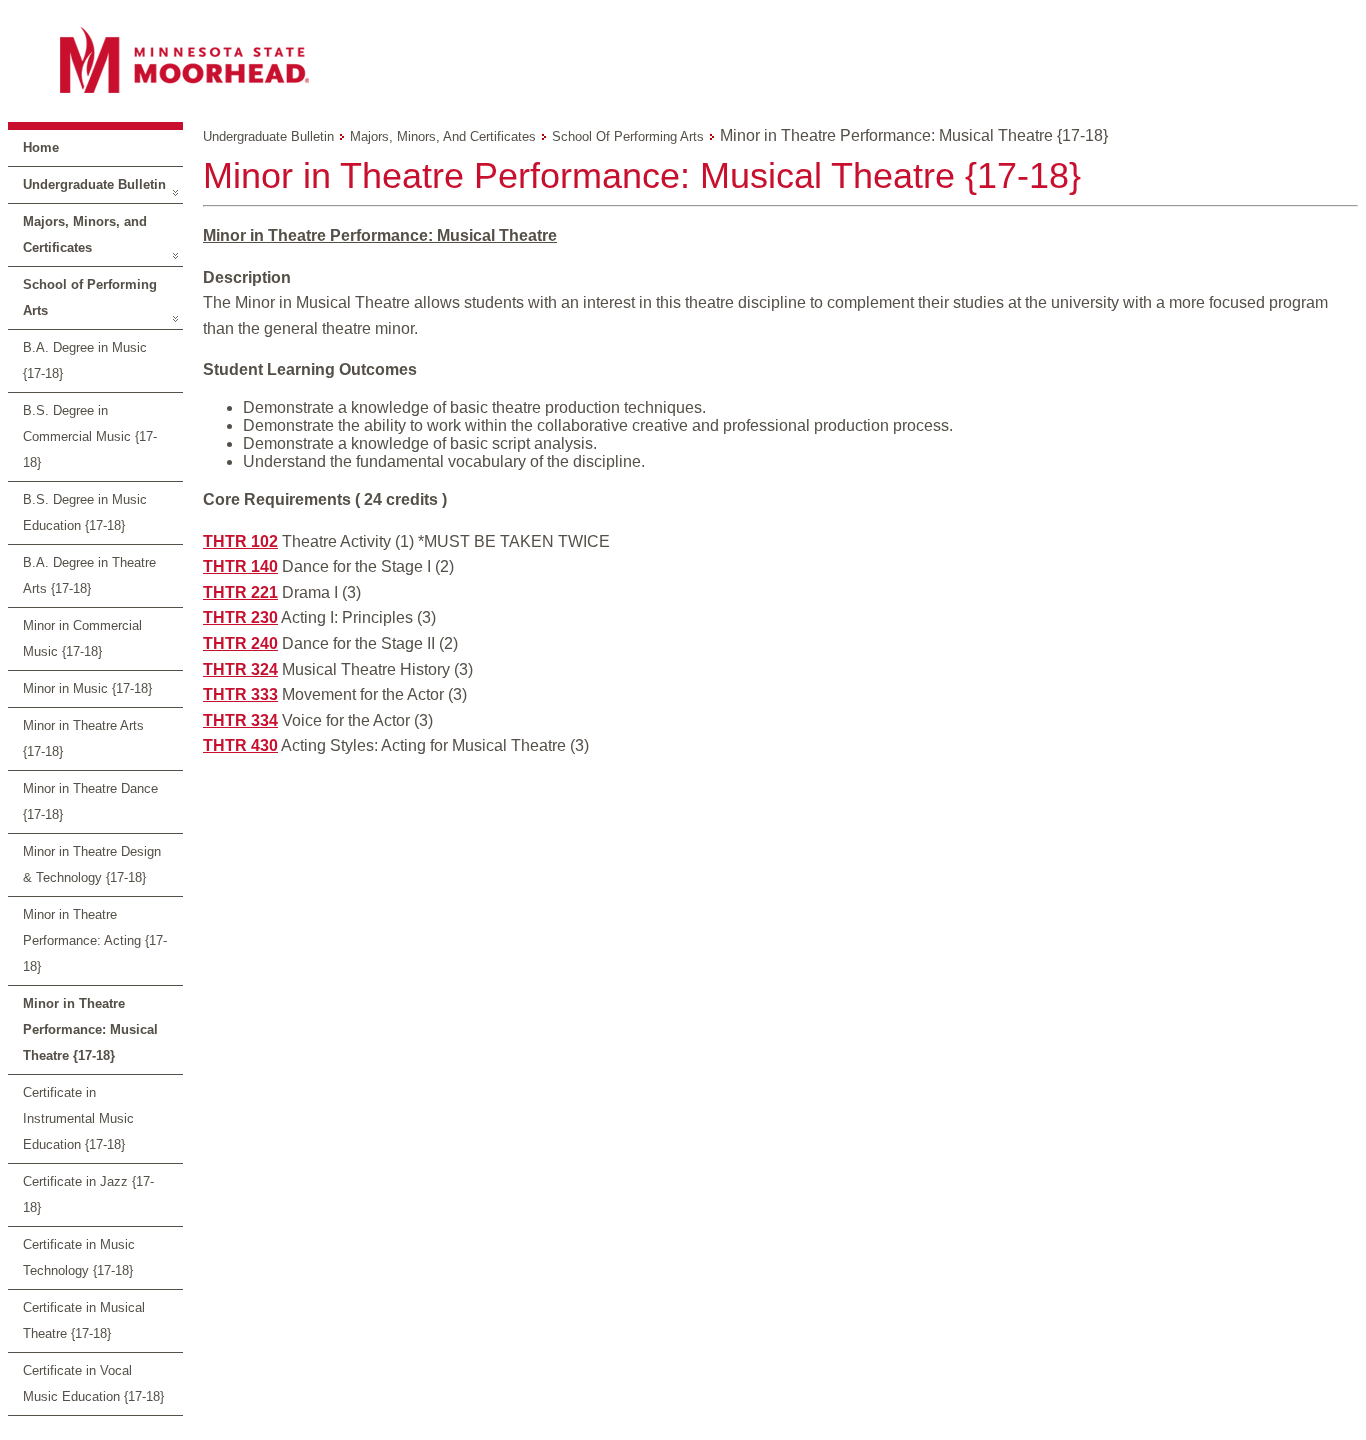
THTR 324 (240, 669)
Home (41, 147)
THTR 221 (240, 592)
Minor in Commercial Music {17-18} (82, 638)
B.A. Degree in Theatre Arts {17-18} (89, 575)
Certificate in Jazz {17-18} (88, 1194)
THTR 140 (240, 566)
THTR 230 (240, 617)
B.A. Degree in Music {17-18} (85, 360)
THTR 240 (240, 643)
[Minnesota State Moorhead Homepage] (683, 59)
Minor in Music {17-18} (87, 688)
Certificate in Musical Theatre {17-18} (84, 1320)
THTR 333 (240, 694)
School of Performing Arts (90, 297)
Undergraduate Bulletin (94, 184)
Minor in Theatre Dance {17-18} (90, 801)
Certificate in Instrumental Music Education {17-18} (78, 1118)
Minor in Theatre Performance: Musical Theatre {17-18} (90, 1029)
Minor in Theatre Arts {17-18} (83, 738)
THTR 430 (240, 745)
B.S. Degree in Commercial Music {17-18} (90, 436)
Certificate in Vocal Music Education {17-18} (93, 1383)
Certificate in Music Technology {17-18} (79, 1257)
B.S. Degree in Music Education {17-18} (85, 512)
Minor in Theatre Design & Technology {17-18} (92, 864)
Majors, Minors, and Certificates (85, 234)
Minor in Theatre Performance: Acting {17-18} (95, 940)
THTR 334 (240, 720)
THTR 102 (240, 541)
